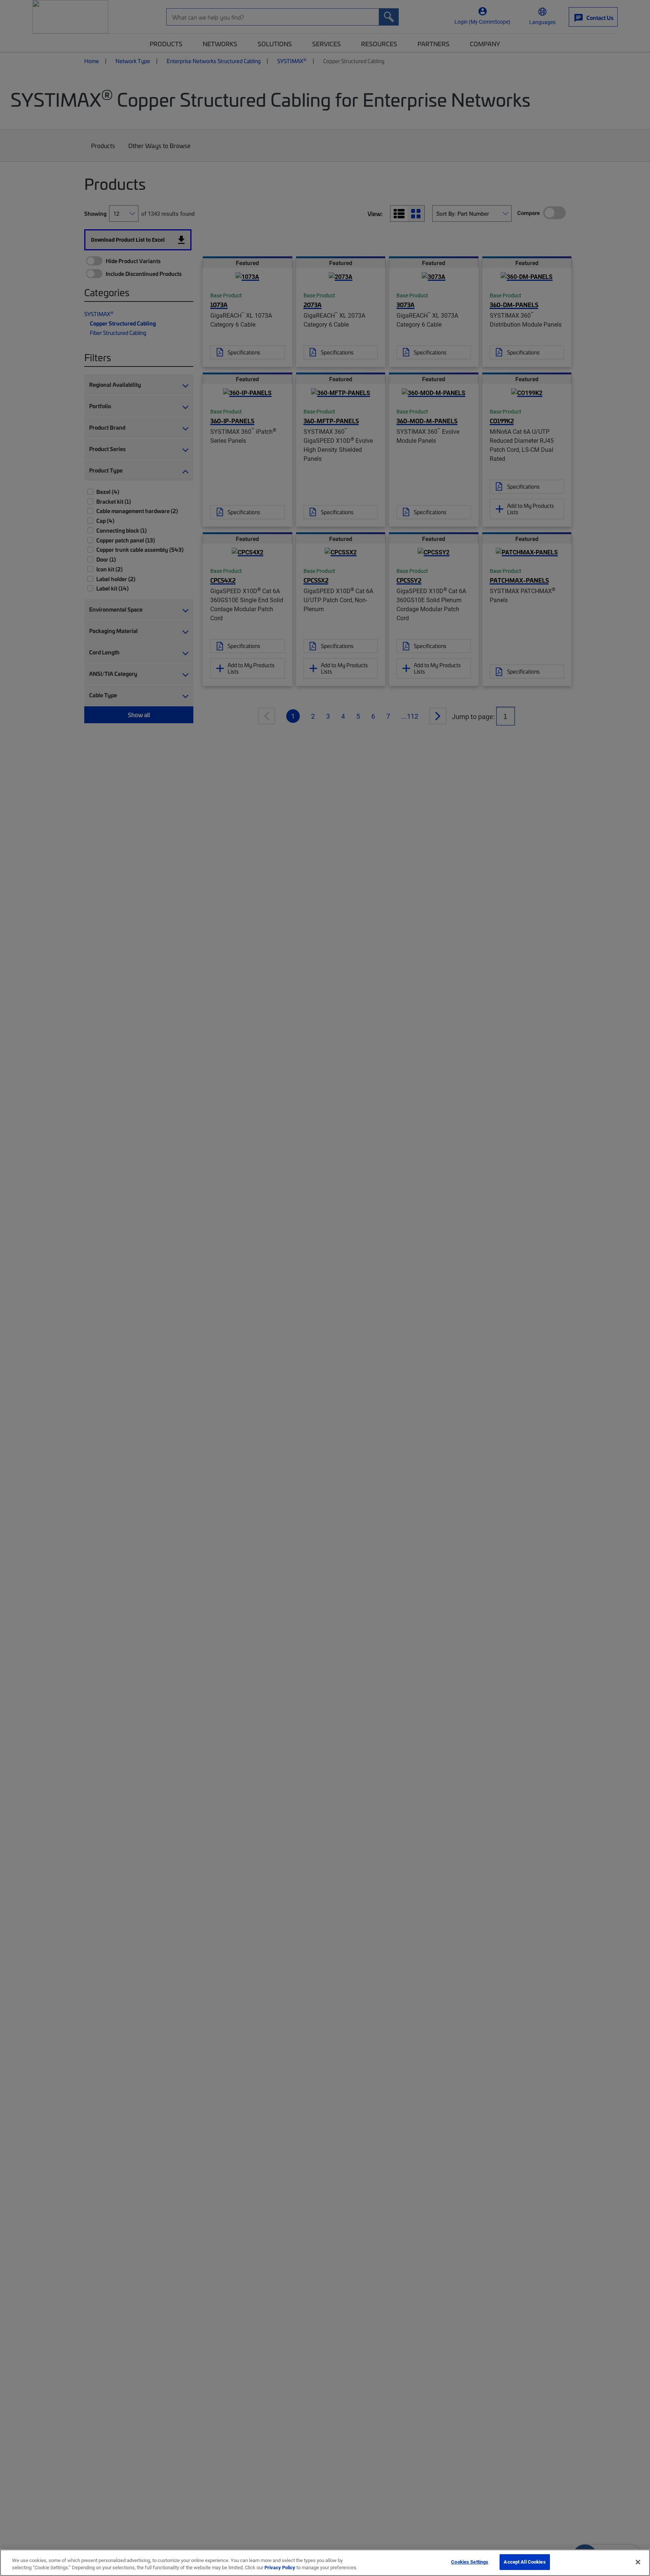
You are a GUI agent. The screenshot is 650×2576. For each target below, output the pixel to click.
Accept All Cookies (525, 2562)
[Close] (638, 2562)
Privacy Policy (280, 2568)
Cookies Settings (470, 2562)
